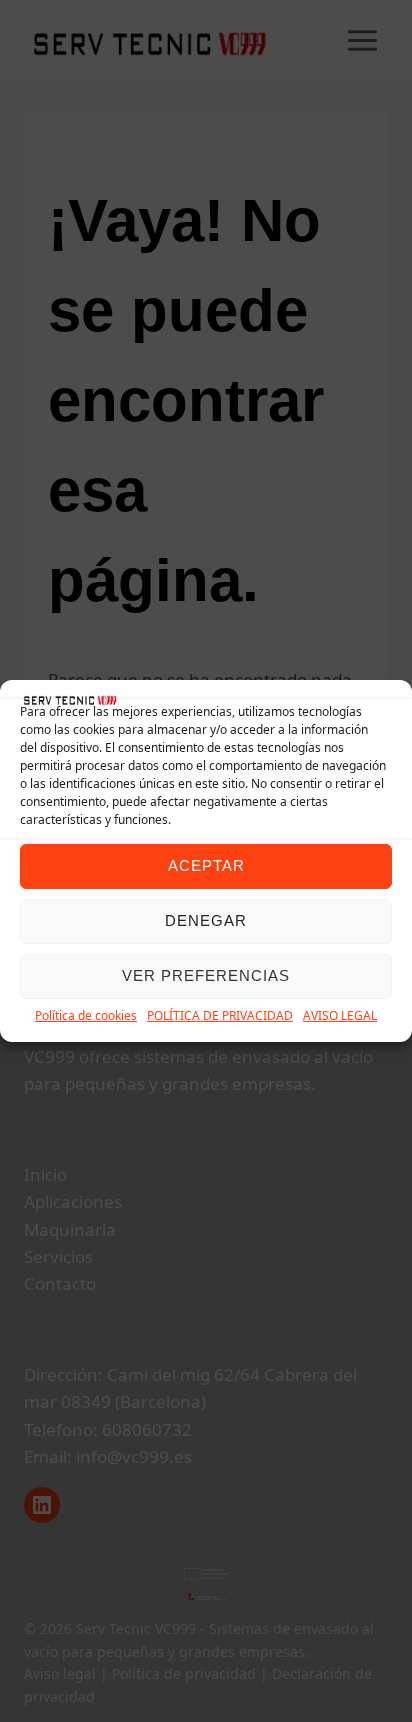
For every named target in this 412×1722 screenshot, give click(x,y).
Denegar (206, 920)
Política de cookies (86, 1015)
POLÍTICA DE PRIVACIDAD (220, 1015)
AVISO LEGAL (340, 1015)
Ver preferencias (206, 975)
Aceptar (206, 865)
